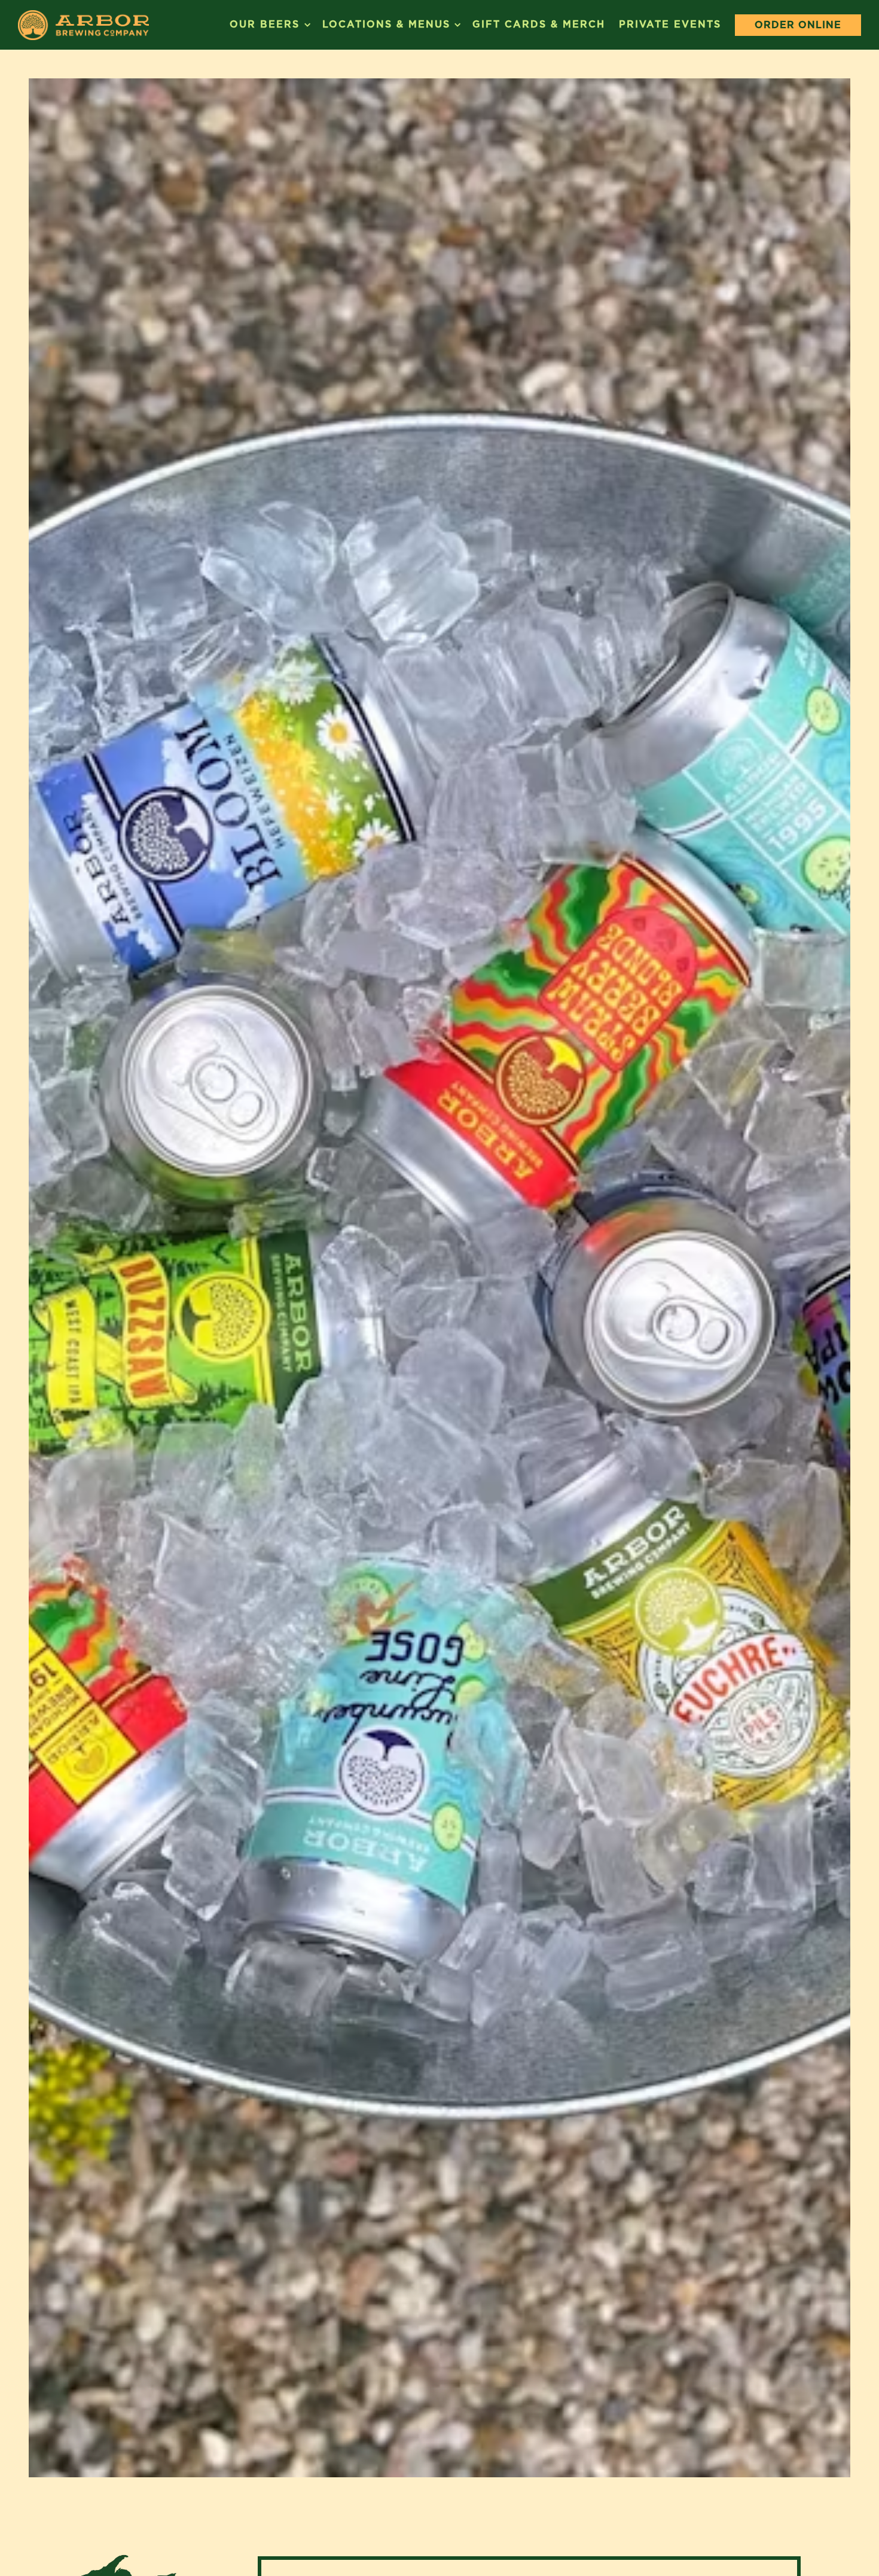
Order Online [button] (798, 25)
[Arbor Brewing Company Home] (84, 25)
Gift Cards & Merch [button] (539, 24)
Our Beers (269, 24)
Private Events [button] (670, 24)
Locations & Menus (391, 24)
